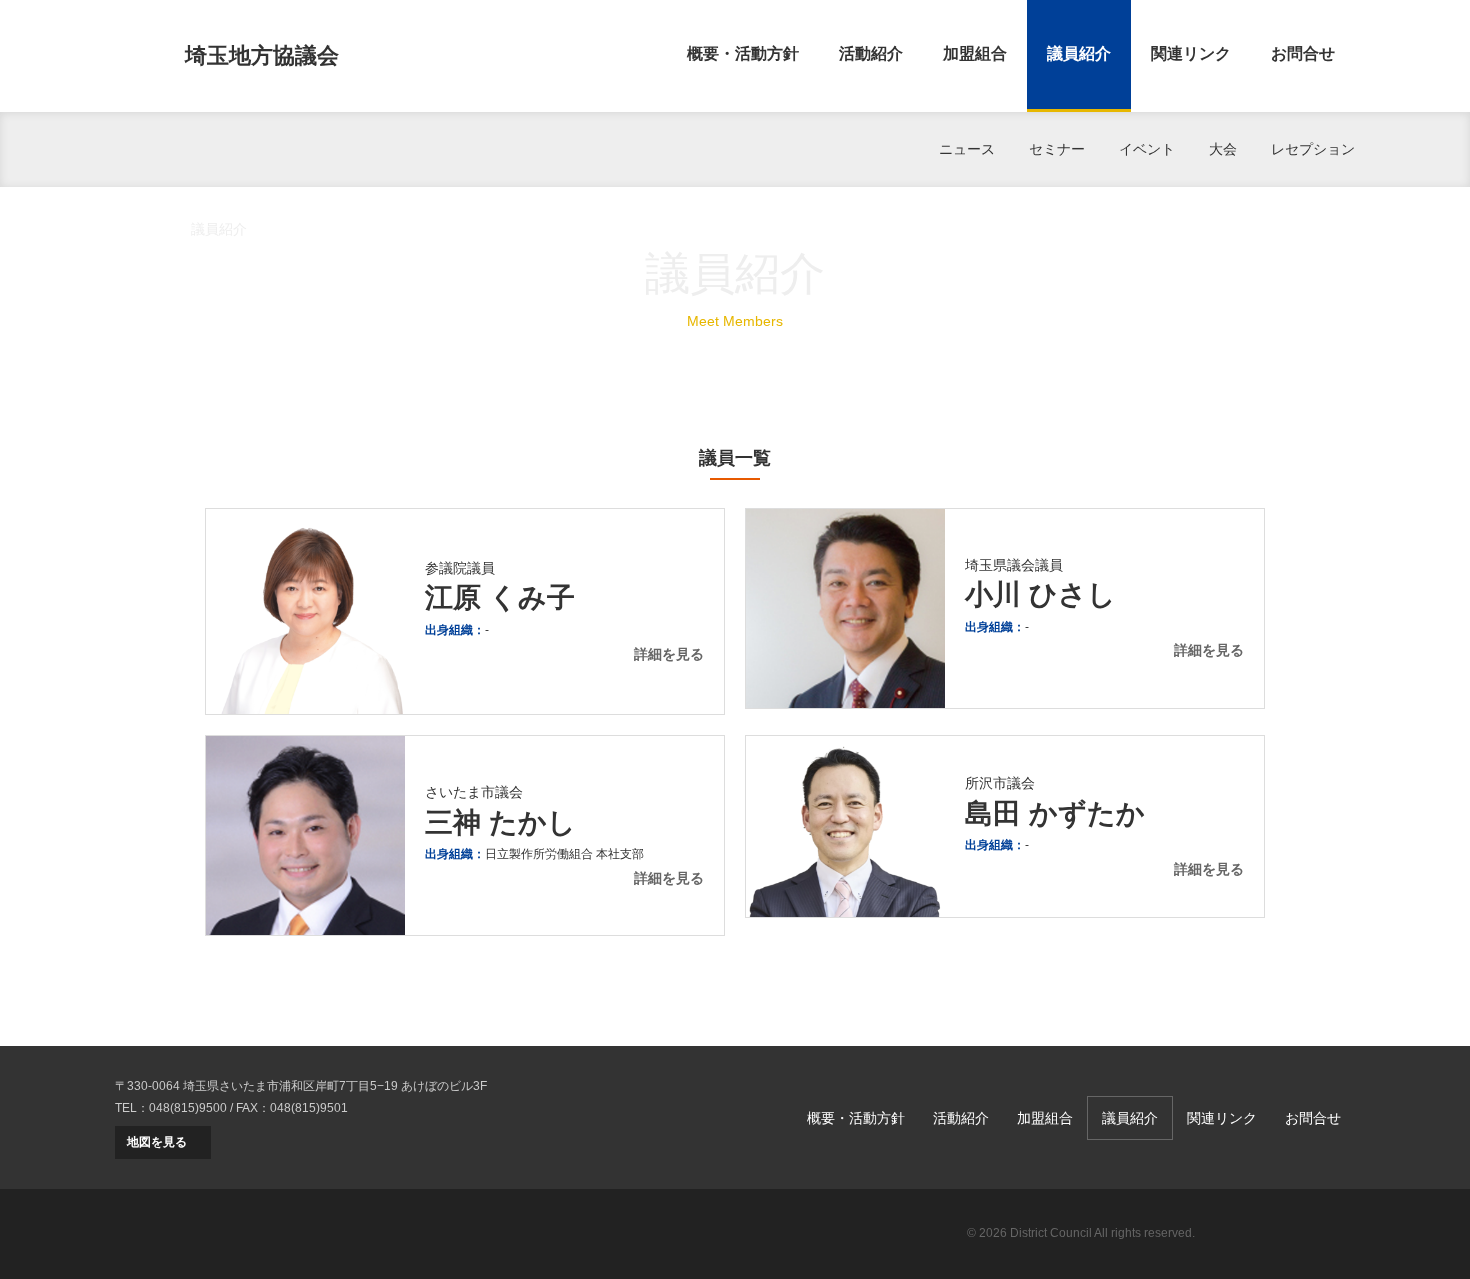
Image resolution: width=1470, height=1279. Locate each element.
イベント (1147, 149)
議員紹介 (1079, 53)
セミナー (1057, 149)
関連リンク (1191, 53)
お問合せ (1303, 53)
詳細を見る (669, 654)
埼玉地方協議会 (262, 55)
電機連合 (1285, 1234)
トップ (136, 229)
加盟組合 (975, 53)
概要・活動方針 (743, 53)
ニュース (967, 149)
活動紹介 (871, 53)
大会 (1223, 149)
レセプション (1313, 149)
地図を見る (157, 1142)
